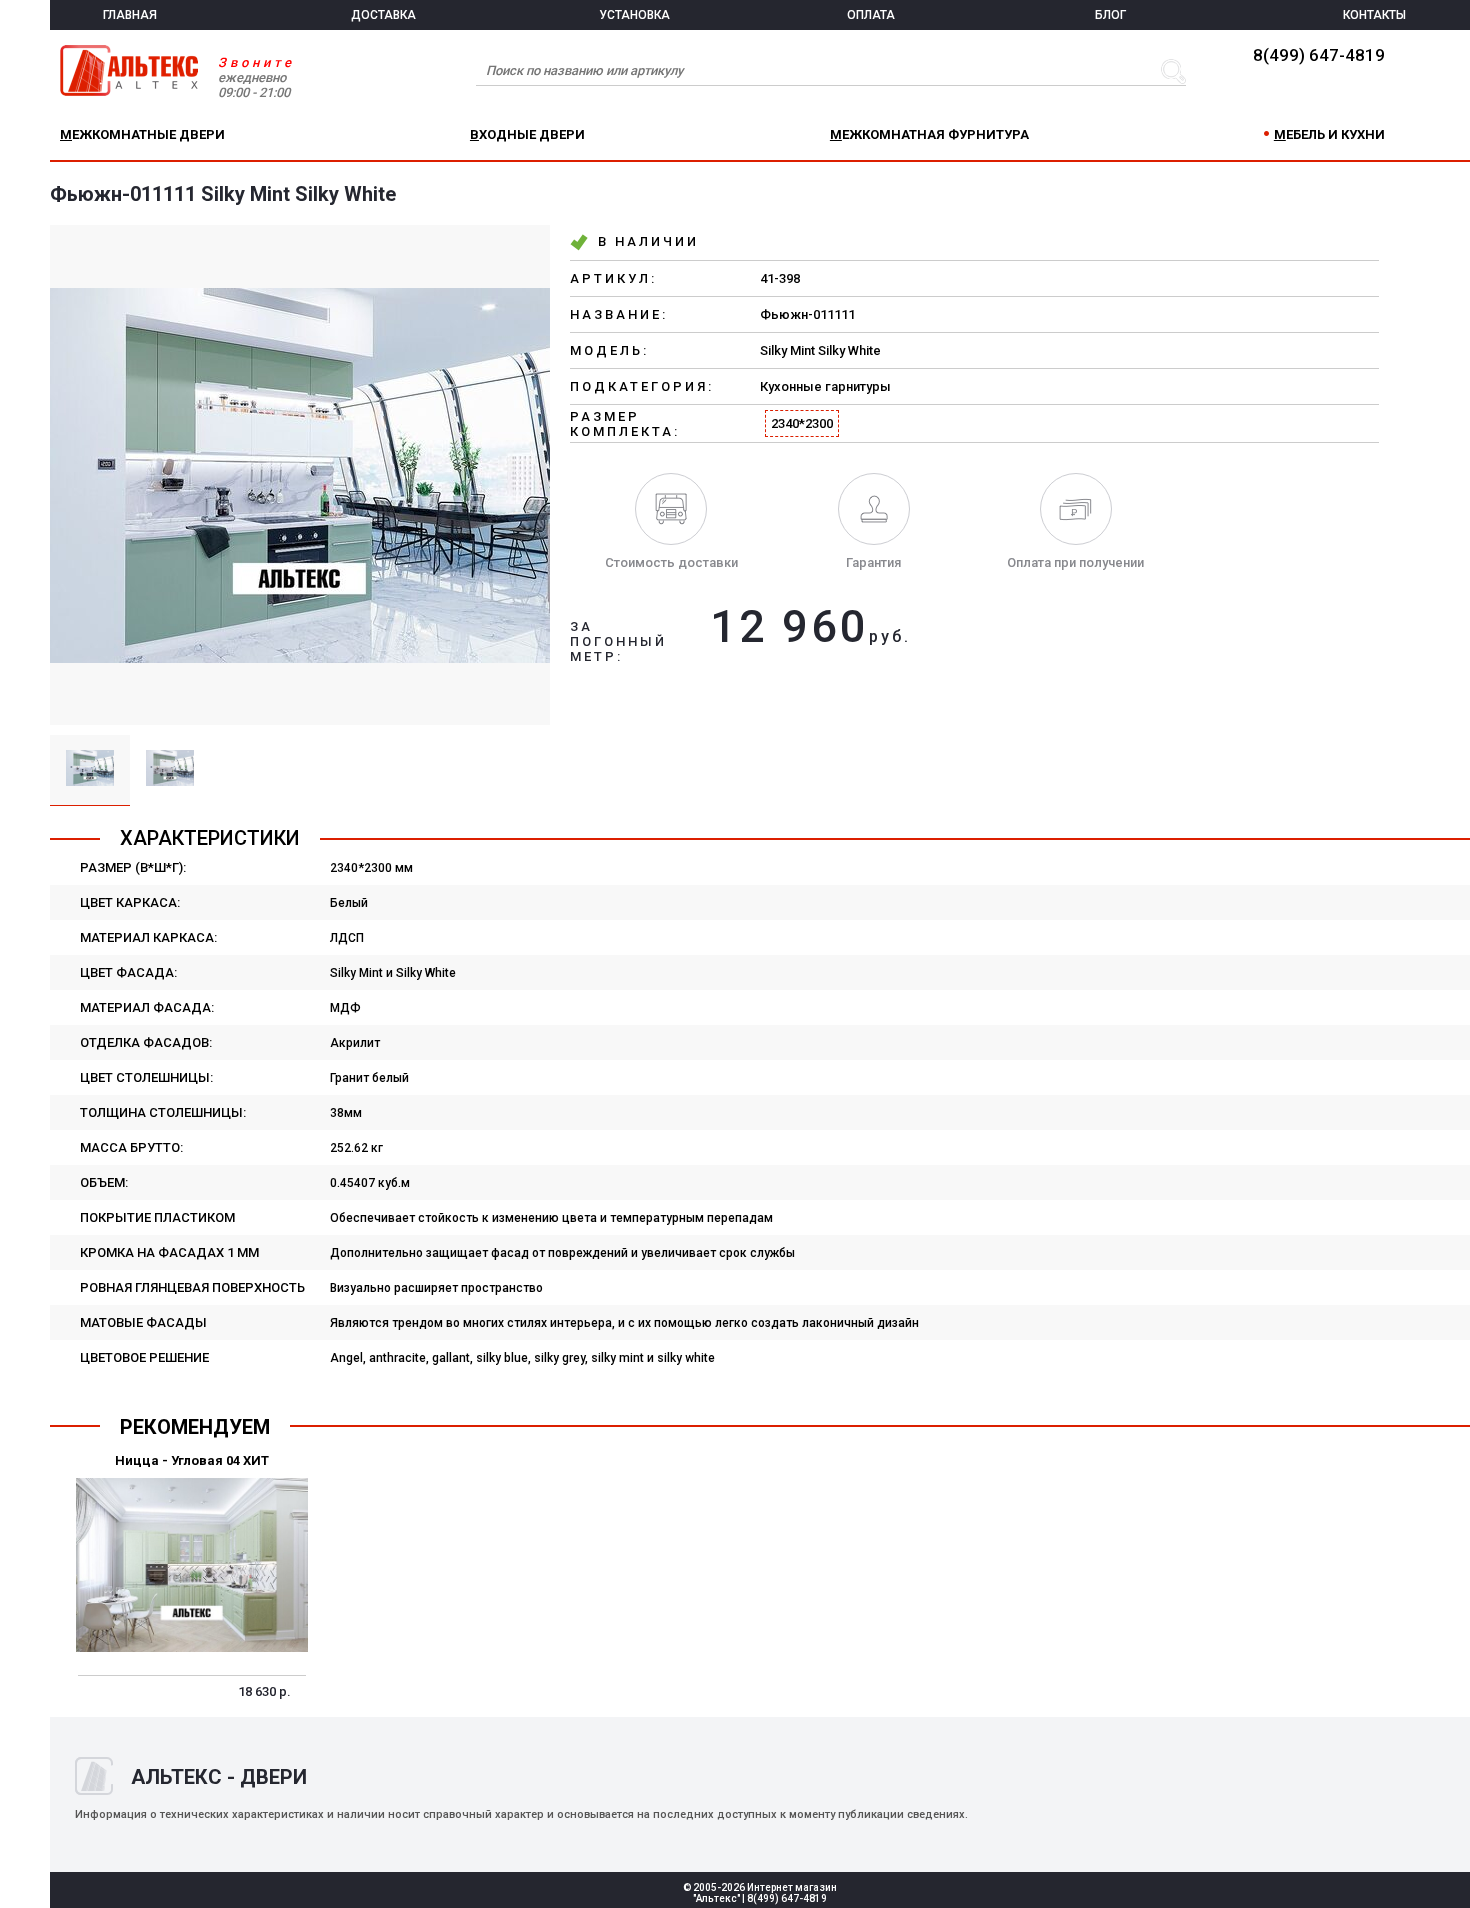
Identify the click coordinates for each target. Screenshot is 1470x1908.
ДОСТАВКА (383, 15)
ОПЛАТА (871, 15)
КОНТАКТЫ (1374, 15)
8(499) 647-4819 (1319, 55)
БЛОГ (1110, 15)
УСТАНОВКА (634, 15)
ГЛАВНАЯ (130, 15)
